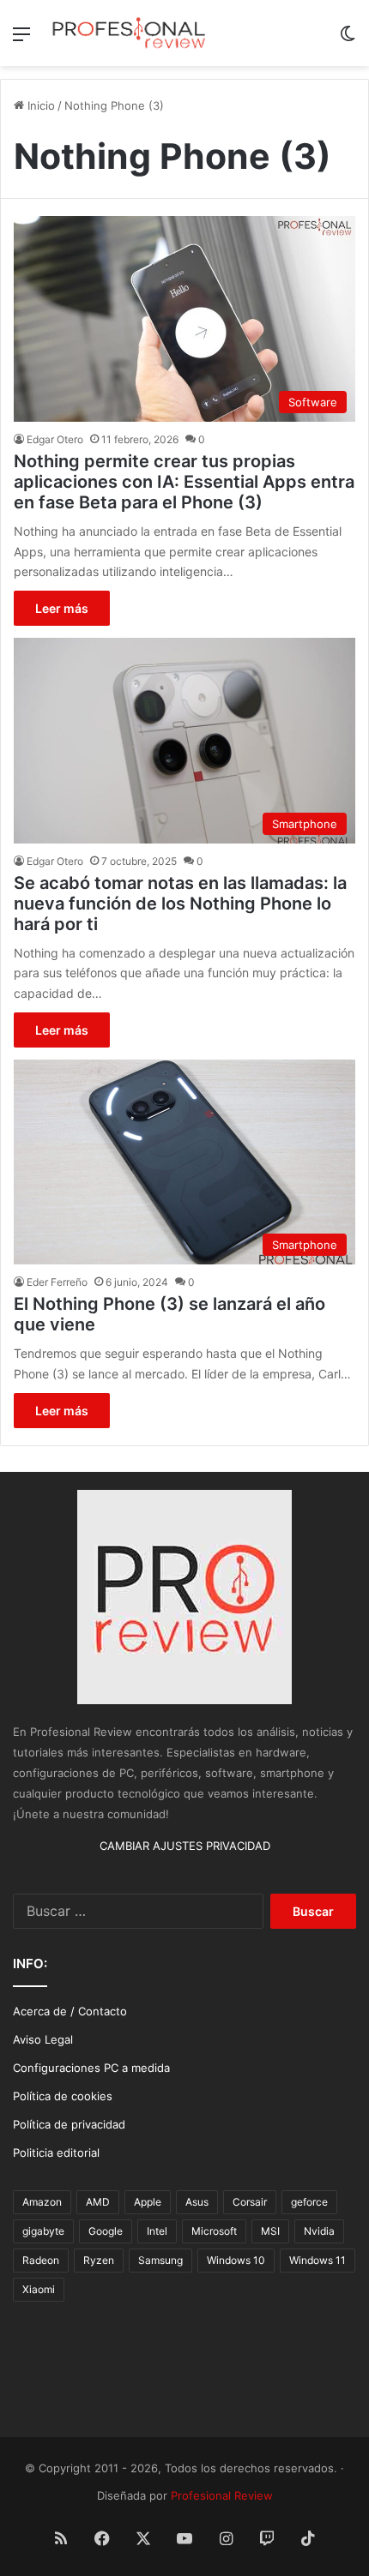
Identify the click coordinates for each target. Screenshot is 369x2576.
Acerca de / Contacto (70, 2011)
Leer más (62, 608)
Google (106, 2231)
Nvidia (319, 2231)
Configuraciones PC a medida (91, 2068)
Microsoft (214, 2231)
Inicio (39, 105)
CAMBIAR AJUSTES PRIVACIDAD (185, 1846)
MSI (270, 2231)
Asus (197, 2202)
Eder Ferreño (57, 1282)
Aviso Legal (43, 2039)
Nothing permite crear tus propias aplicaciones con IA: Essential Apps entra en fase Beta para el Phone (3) (184, 482)
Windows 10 (236, 2260)
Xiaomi (39, 2289)
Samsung (160, 2260)
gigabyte (43, 2231)
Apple (148, 2202)
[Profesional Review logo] (129, 33)
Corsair (250, 2202)
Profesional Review (222, 2495)
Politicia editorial (56, 2153)
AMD (98, 2202)
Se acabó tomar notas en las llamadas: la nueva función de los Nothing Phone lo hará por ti (180, 904)
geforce (309, 2202)
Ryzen (99, 2260)
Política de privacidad (69, 2124)
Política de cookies (63, 2096)
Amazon (42, 2202)
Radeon (41, 2260)
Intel (157, 2231)
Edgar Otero (55, 439)
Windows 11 (318, 2260)
